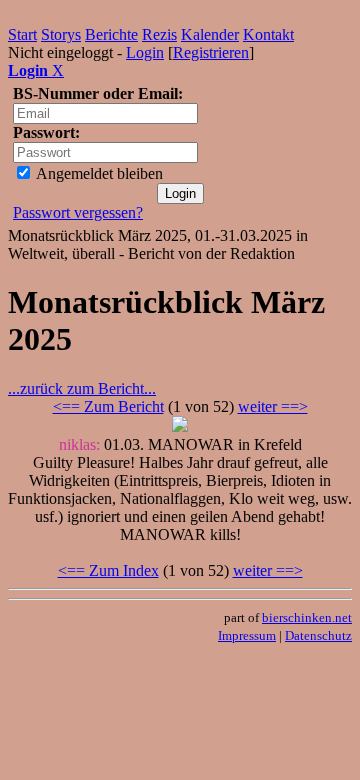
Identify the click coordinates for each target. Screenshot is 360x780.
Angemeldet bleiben (98, 173)
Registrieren (211, 52)
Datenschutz (318, 635)
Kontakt (268, 34)
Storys (61, 34)
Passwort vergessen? (78, 212)
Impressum (247, 635)
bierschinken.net (307, 617)
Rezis (159, 34)
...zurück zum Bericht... (82, 388)
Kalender (210, 34)
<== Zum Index (108, 570)
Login (145, 52)
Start (22, 34)
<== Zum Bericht (108, 406)
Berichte (111, 34)
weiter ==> (273, 406)
